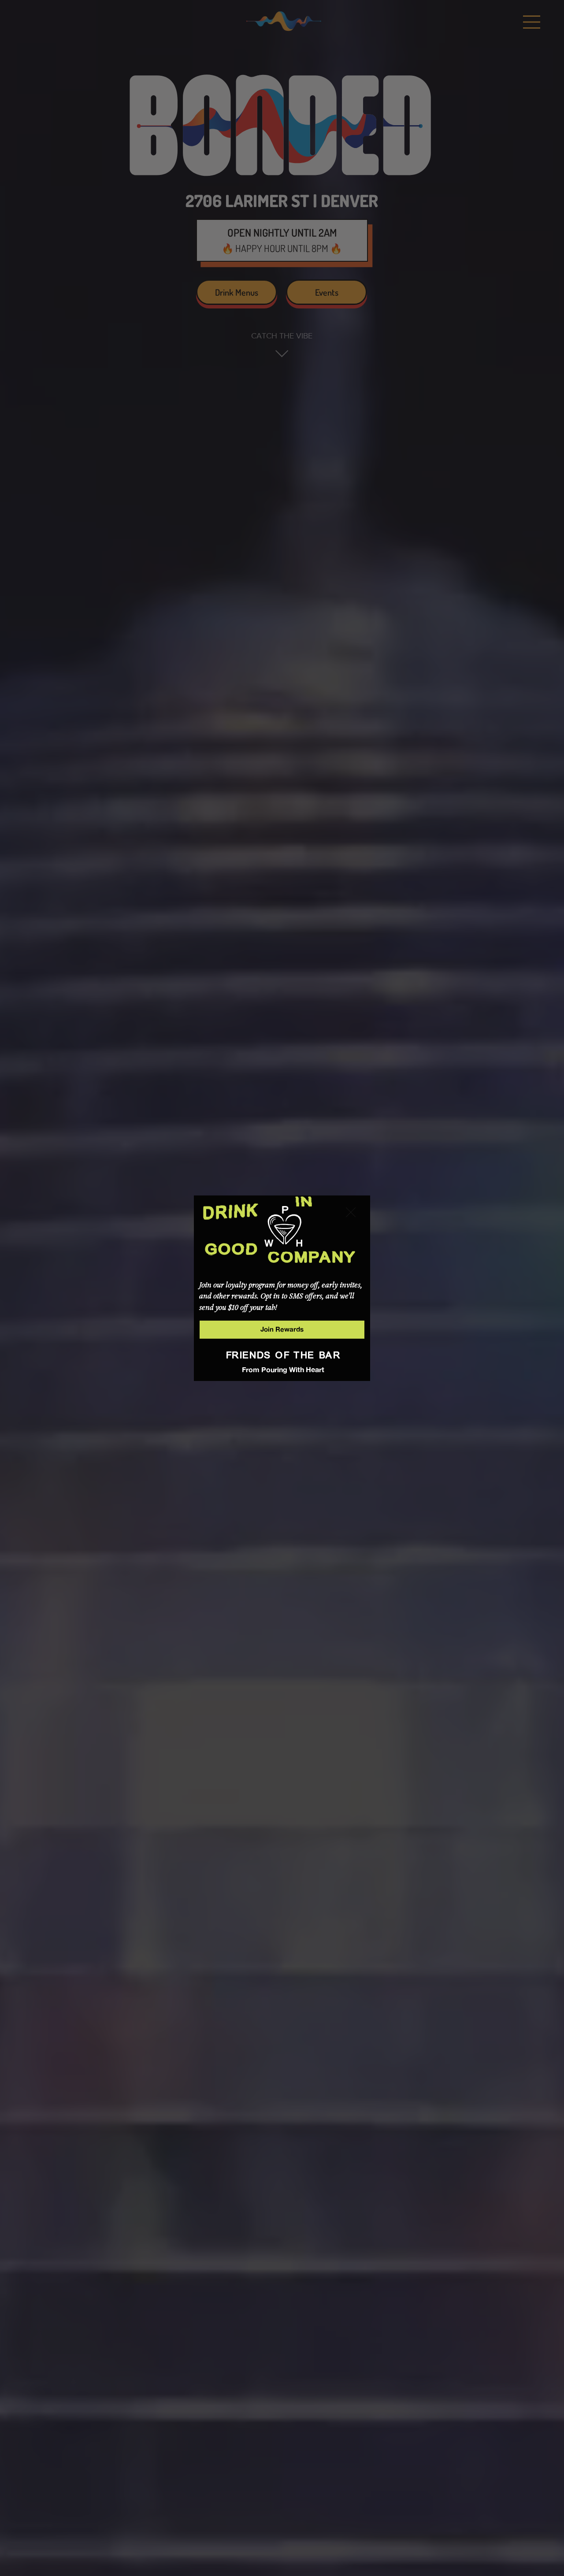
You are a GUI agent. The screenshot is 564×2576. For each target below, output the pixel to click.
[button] (351, 1213)
